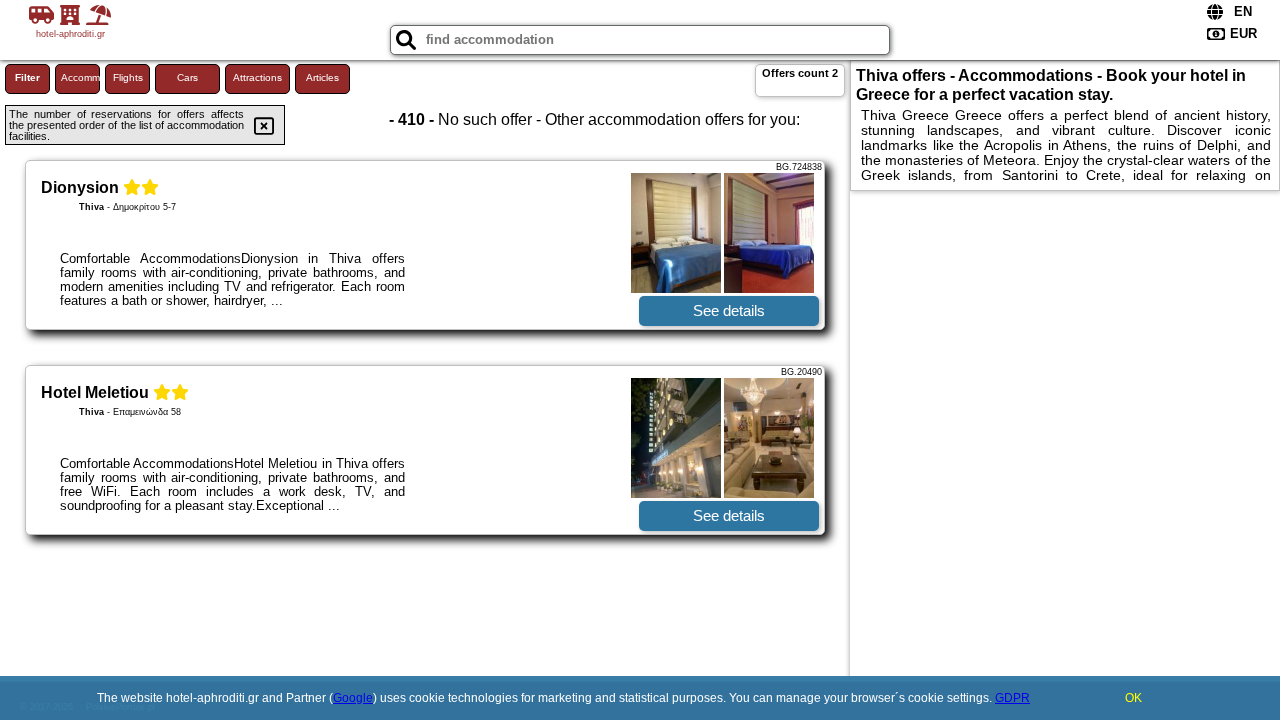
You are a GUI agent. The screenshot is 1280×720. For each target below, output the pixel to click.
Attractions (257, 77)
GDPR (1012, 698)
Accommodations (80, 77)
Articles (322, 77)
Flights (128, 77)
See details (729, 310)
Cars (187, 77)
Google (353, 698)
